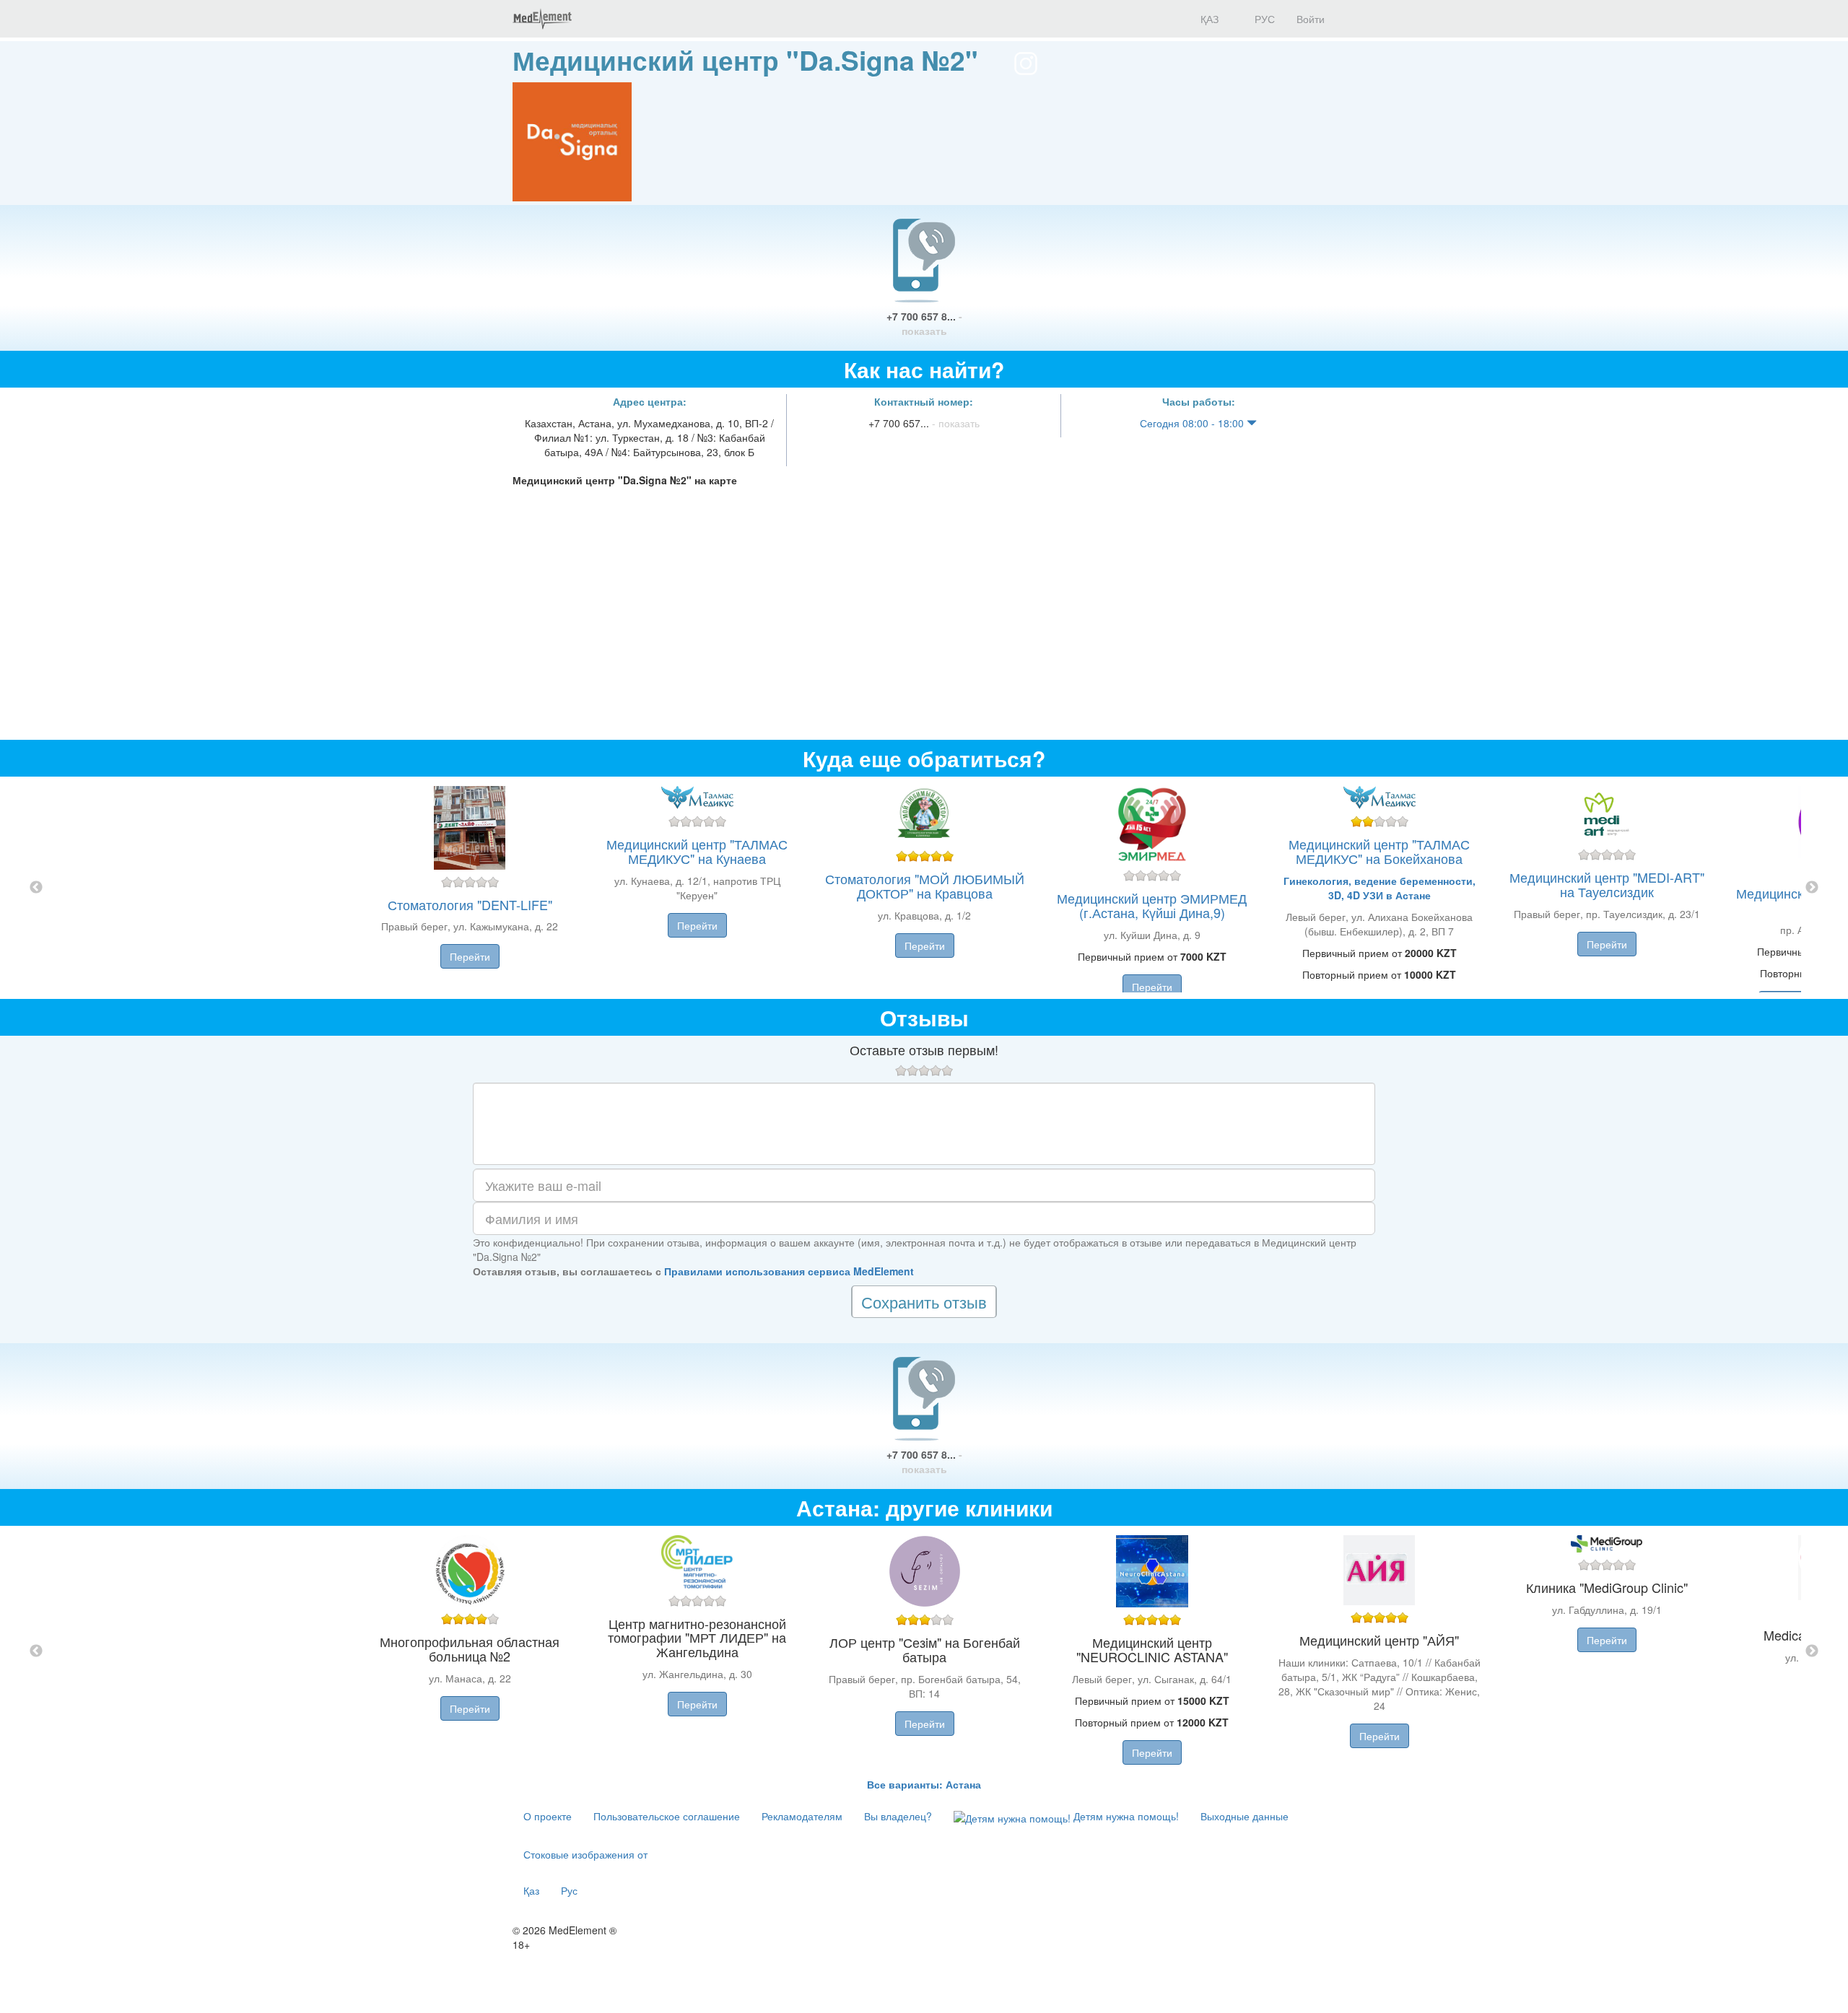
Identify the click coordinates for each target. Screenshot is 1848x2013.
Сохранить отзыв (924, 1302)
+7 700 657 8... (924, 323)
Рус (569, 1890)
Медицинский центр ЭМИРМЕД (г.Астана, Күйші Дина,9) (1152, 905)
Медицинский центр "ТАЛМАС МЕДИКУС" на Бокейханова (1379, 851)
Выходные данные (1245, 1816)
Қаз (531, 1890)
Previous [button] (36, 888)
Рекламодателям (802, 1816)
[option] (924, 888)
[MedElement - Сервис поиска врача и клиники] (542, 19)
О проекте (548, 1816)
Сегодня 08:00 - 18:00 (1193, 423)
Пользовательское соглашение (667, 1816)
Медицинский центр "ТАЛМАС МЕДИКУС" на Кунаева (697, 851)
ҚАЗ (1208, 19)
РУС (1263, 19)
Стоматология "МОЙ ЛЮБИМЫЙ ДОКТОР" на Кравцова (925, 886)
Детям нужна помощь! (1125, 1816)
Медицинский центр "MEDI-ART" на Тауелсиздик (1607, 884)
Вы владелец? (898, 1816)
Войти (1311, 19)
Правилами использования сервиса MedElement (789, 1271)
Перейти (470, 956)
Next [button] (1812, 888)
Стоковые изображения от (585, 1854)
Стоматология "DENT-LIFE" (470, 904)
